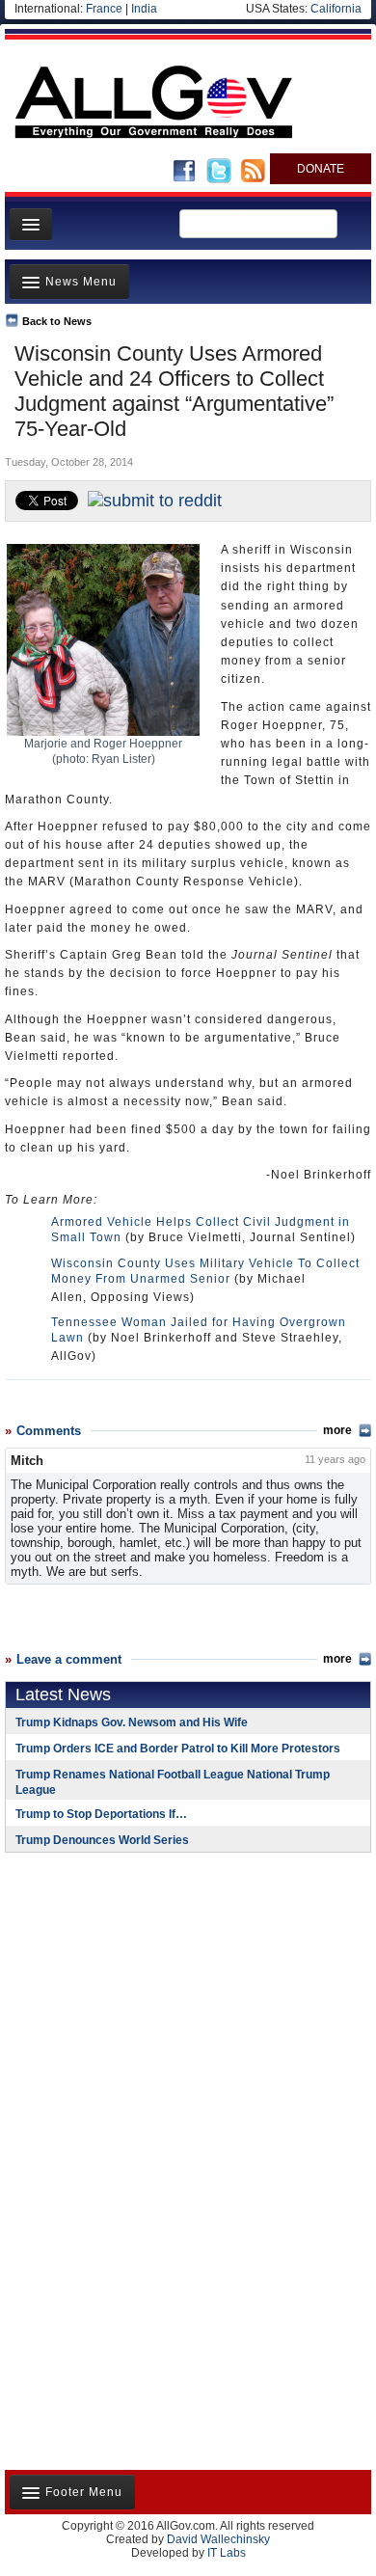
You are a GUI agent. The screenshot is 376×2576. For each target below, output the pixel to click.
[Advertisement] (125, 1993)
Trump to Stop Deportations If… (101, 1814)
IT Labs (227, 2553)
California (336, 9)
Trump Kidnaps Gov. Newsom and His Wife (132, 1722)
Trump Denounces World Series (102, 1840)
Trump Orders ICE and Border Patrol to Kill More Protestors (178, 1749)
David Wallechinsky (218, 2539)
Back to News (57, 321)
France (104, 9)
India (144, 9)
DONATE (321, 169)
